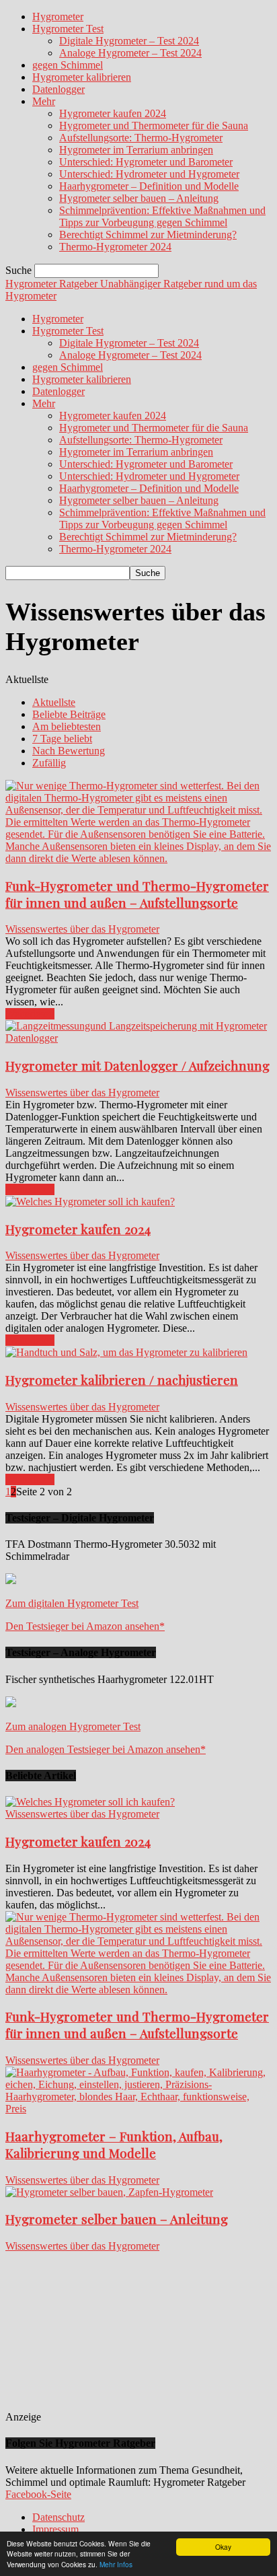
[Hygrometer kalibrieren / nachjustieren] (126, 1352)
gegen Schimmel (68, 65)
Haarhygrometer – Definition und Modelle (149, 186)
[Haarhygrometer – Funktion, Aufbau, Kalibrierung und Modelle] (138, 2109)
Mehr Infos (116, 2564)
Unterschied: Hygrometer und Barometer (146, 162)
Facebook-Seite (38, 2494)
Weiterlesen (30, 1014)
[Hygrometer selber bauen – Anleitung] (109, 2192)
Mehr (44, 101)
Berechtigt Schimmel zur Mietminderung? (148, 235)
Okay (223, 2547)
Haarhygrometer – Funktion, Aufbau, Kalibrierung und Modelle (114, 2145)
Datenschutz (58, 2517)
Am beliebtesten (67, 726)
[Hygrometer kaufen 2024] (90, 1202)
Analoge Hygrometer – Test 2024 (130, 53)
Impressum (55, 2529)
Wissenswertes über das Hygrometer (82, 929)
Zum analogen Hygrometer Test (73, 1726)
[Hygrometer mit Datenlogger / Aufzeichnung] (138, 1038)
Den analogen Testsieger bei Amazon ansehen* (106, 1749)
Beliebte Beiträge (69, 714)
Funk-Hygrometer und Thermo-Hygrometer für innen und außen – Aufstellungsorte (137, 894)
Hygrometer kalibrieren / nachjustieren (122, 1380)
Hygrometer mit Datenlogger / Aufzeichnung (137, 1066)
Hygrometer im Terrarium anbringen (136, 150)
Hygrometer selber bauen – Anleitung (139, 198)
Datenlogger (58, 89)
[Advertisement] (142, 2336)
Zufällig (49, 763)
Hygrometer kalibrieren (82, 77)
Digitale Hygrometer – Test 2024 (129, 41)
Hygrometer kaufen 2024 (113, 113)
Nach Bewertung (69, 751)
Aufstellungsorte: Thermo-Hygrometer (141, 138)
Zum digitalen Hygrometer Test (72, 1603)
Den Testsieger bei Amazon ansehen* (85, 1626)
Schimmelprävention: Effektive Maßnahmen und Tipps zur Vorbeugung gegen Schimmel (162, 216)
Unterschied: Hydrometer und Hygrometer (149, 174)
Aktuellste (54, 702)
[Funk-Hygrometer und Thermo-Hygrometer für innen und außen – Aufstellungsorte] (138, 858)
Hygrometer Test (68, 29)
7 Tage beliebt (62, 739)
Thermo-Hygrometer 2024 (115, 247)
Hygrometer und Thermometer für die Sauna (154, 126)
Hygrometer (58, 16)
